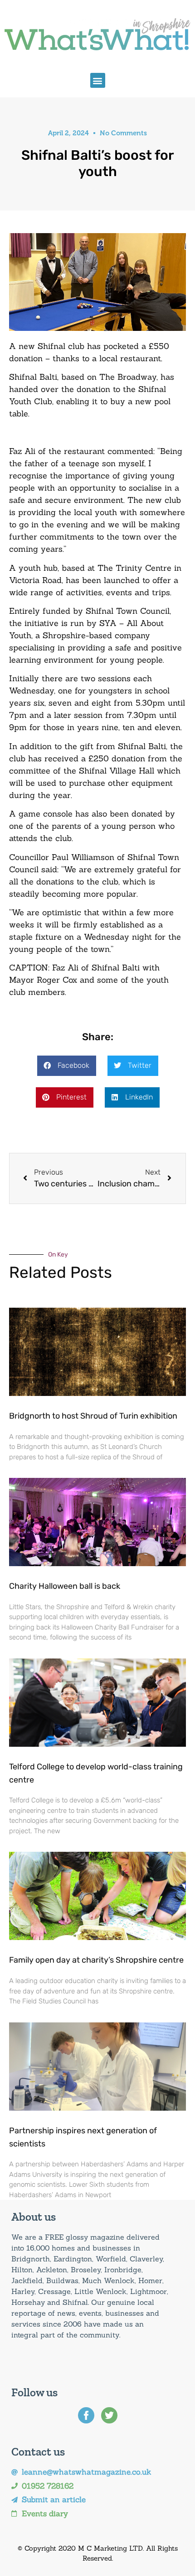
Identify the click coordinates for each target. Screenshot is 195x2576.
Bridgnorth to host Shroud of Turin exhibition (93, 1416)
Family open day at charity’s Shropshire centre (96, 1960)
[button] (98, 80)
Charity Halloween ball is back (65, 1586)
